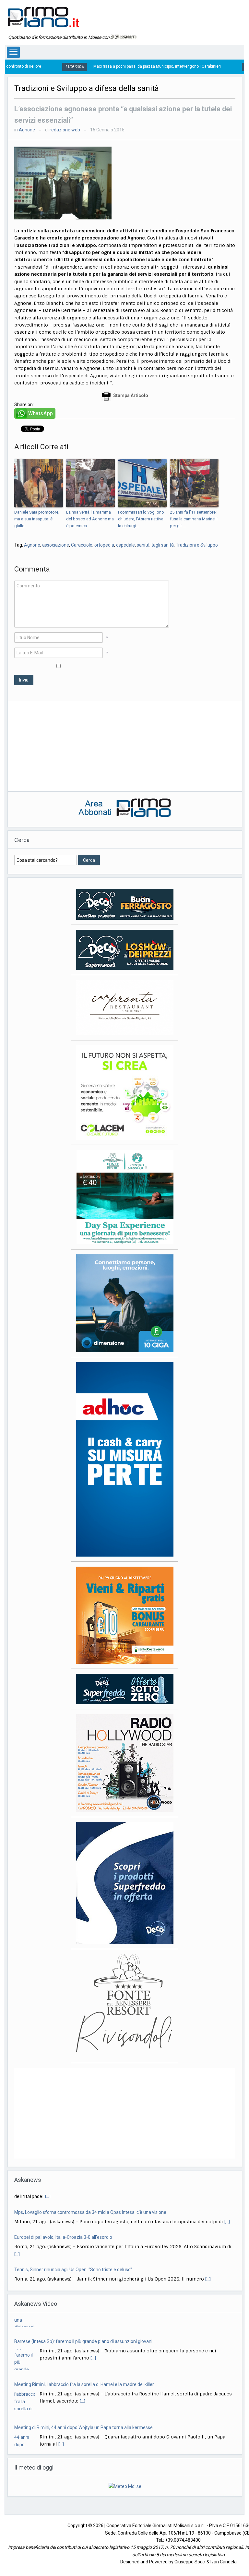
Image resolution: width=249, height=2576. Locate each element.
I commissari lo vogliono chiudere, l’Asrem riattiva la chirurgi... (141, 519)
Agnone (27, 130)
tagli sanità (163, 545)
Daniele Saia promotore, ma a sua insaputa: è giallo (37, 519)
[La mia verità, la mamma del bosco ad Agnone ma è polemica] (90, 483)
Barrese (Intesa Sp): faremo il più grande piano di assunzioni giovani (83, 2315)
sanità (143, 545)
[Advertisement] (125, 746)
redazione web (65, 130)
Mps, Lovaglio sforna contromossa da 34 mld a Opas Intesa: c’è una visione (90, 2198)
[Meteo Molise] (125, 2479)
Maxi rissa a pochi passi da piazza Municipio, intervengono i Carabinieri (97, 66)
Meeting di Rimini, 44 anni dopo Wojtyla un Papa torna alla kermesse (83, 2401)
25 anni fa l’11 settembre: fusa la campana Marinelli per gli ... (194, 519)
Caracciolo (82, 545)
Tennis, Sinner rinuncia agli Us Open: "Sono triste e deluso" (73, 2255)
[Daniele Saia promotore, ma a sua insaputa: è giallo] (39, 483)
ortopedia (104, 545)
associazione (56, 545)
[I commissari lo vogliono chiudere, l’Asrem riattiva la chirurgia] (142, 483)
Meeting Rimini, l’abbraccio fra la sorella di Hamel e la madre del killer (84, 2358)
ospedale (125, 545)
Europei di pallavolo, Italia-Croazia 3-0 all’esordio (63, 2223)
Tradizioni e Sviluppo (197, 545)
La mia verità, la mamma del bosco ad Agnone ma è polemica (90, 519)
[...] (227, 2207)
